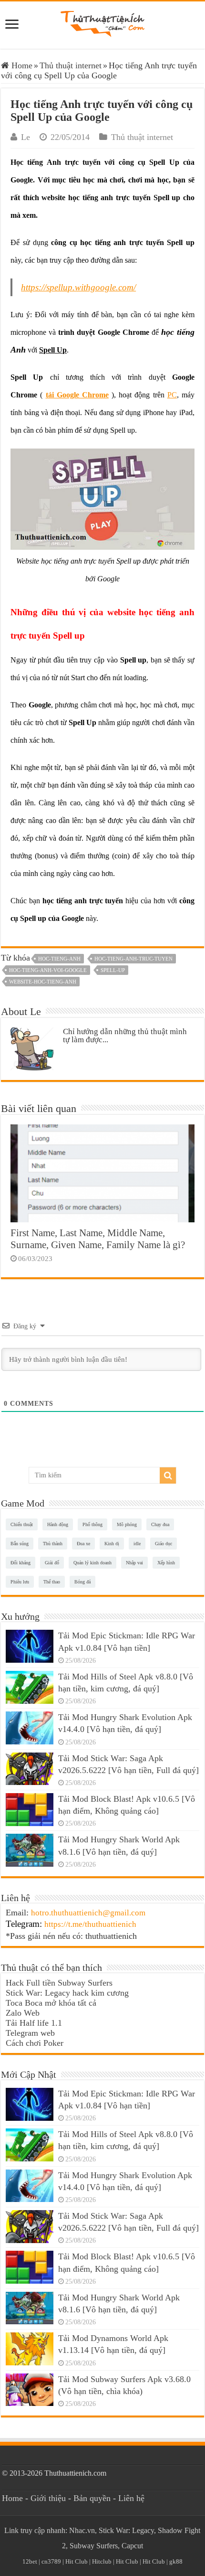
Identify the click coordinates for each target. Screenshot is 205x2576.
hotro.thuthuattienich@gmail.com (88, 1913)
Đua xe (83, 1544)
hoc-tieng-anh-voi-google (48, 970)
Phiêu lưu (20, 1582)
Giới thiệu (48, 2498)
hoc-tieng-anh (59, 959)
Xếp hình (166, 1563)
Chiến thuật (22, 1524)
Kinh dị (112, 1544)
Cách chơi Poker (35, 2043)
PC (172, 395)
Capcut (132, 2546)
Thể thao (52, 1582)
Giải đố (52, 1563)
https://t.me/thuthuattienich (90, 1924)
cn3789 (51, 2561)
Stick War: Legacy (126, 2530)
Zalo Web (23, 2013)
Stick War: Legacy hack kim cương (67, 1993)
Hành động (58, 1524)
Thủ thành (53, 1544)
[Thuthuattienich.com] (102, 23)
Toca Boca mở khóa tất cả (51, 2003)
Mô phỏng (127, 1524)
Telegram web (30, 2033)
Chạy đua (160, 1524)
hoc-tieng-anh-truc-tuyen (133, 959)
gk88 (176, 2561)
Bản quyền (92, 2498)
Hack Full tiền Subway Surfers (59, 1983)
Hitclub (102, 2561)
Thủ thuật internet (71, 65)
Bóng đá (82, 1582)
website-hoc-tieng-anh (43, 982)
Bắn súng (20, 1544)
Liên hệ (131, 2498)
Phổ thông (92, 1524)
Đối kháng (20, 1563)
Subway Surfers (94, 2546)
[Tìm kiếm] (168, 1475)
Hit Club (77, 2561)
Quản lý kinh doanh (92, 1563)
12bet (30, 2561)
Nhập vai (134, 1563)
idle (137, 1544)
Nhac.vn (82, 2530)
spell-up (113, 970)
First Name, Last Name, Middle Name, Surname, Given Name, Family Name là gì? (98, 1239)
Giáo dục (164, 1544)
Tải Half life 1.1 (34, 2023)
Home (21, 65)
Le (26, 137)
